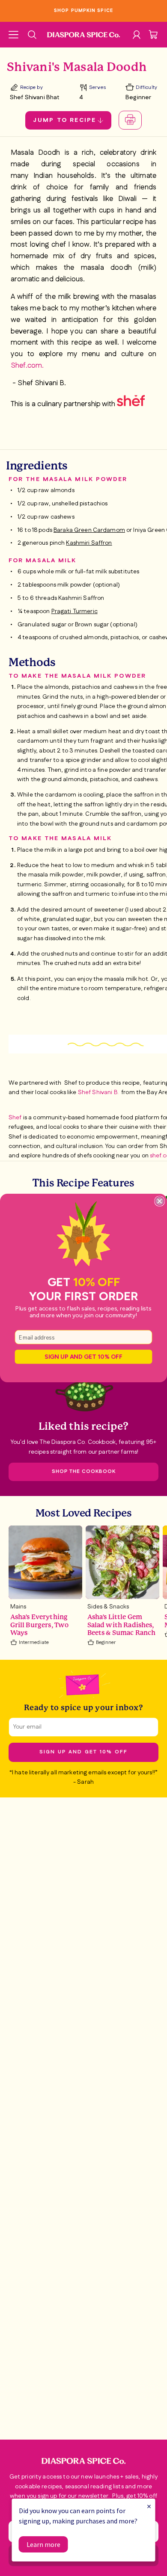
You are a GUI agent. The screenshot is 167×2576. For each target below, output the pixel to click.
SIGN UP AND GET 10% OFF (83, 1357)
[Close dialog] (160, 1201)
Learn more (43, 2544)
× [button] (149, 2506)
